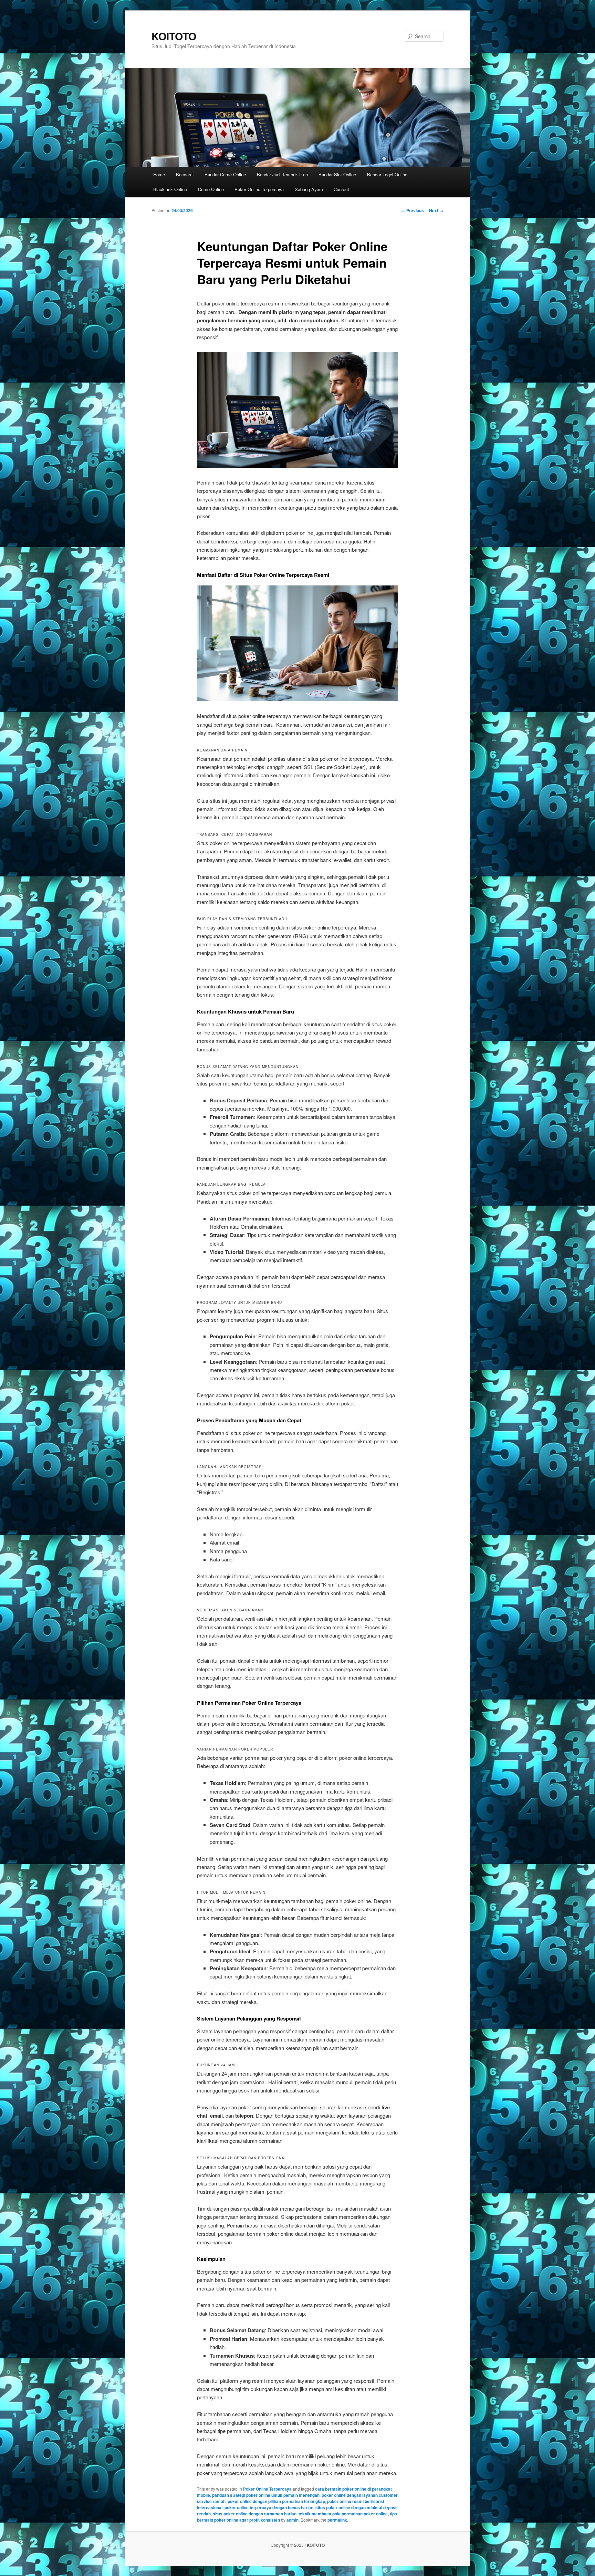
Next (436, 210)
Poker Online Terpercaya (259, 189)
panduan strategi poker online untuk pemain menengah (266, 2495)
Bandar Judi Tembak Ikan (282, 174)
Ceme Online (211, 189)
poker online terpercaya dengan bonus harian (269, 2507)
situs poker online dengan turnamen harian (255, 2514)
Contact (341, 189)
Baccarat (185, 174)
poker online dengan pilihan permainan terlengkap (276, 2501)
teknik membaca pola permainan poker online (343, 2514)
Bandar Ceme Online (225, 174)
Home (159, 174)
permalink (337, 2520)
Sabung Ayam (309, 189)
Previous (413, 210)
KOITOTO (174, 36)
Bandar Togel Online (387, 174)
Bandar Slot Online (337, 174)
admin (293, 2520)
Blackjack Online (170, 189)
